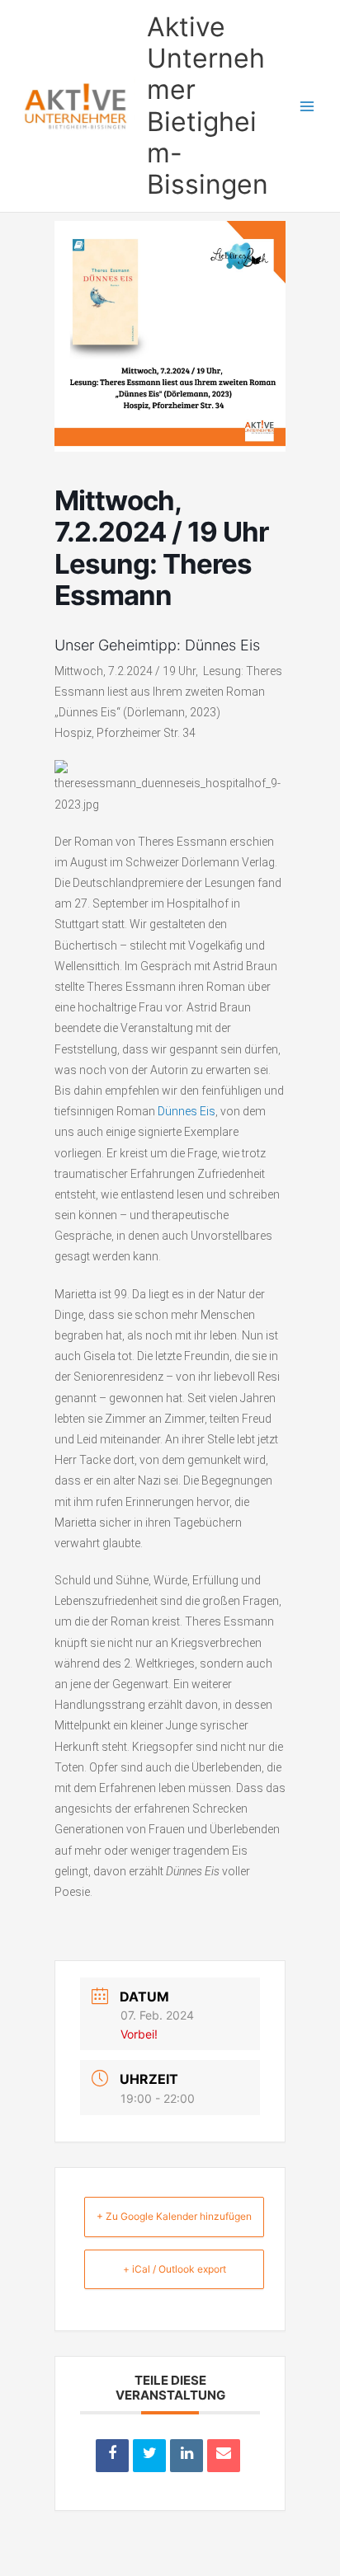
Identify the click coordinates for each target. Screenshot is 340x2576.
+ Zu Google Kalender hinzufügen (174, 2216)
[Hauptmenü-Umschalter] (307, 106)
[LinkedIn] (187, 2456)
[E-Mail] (224, 2456)
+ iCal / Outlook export (175, 2269)
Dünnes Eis (187, 1111)
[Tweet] (149, 2456)
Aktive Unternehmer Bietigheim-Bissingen (208, 106)
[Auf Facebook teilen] (112, 2456)
